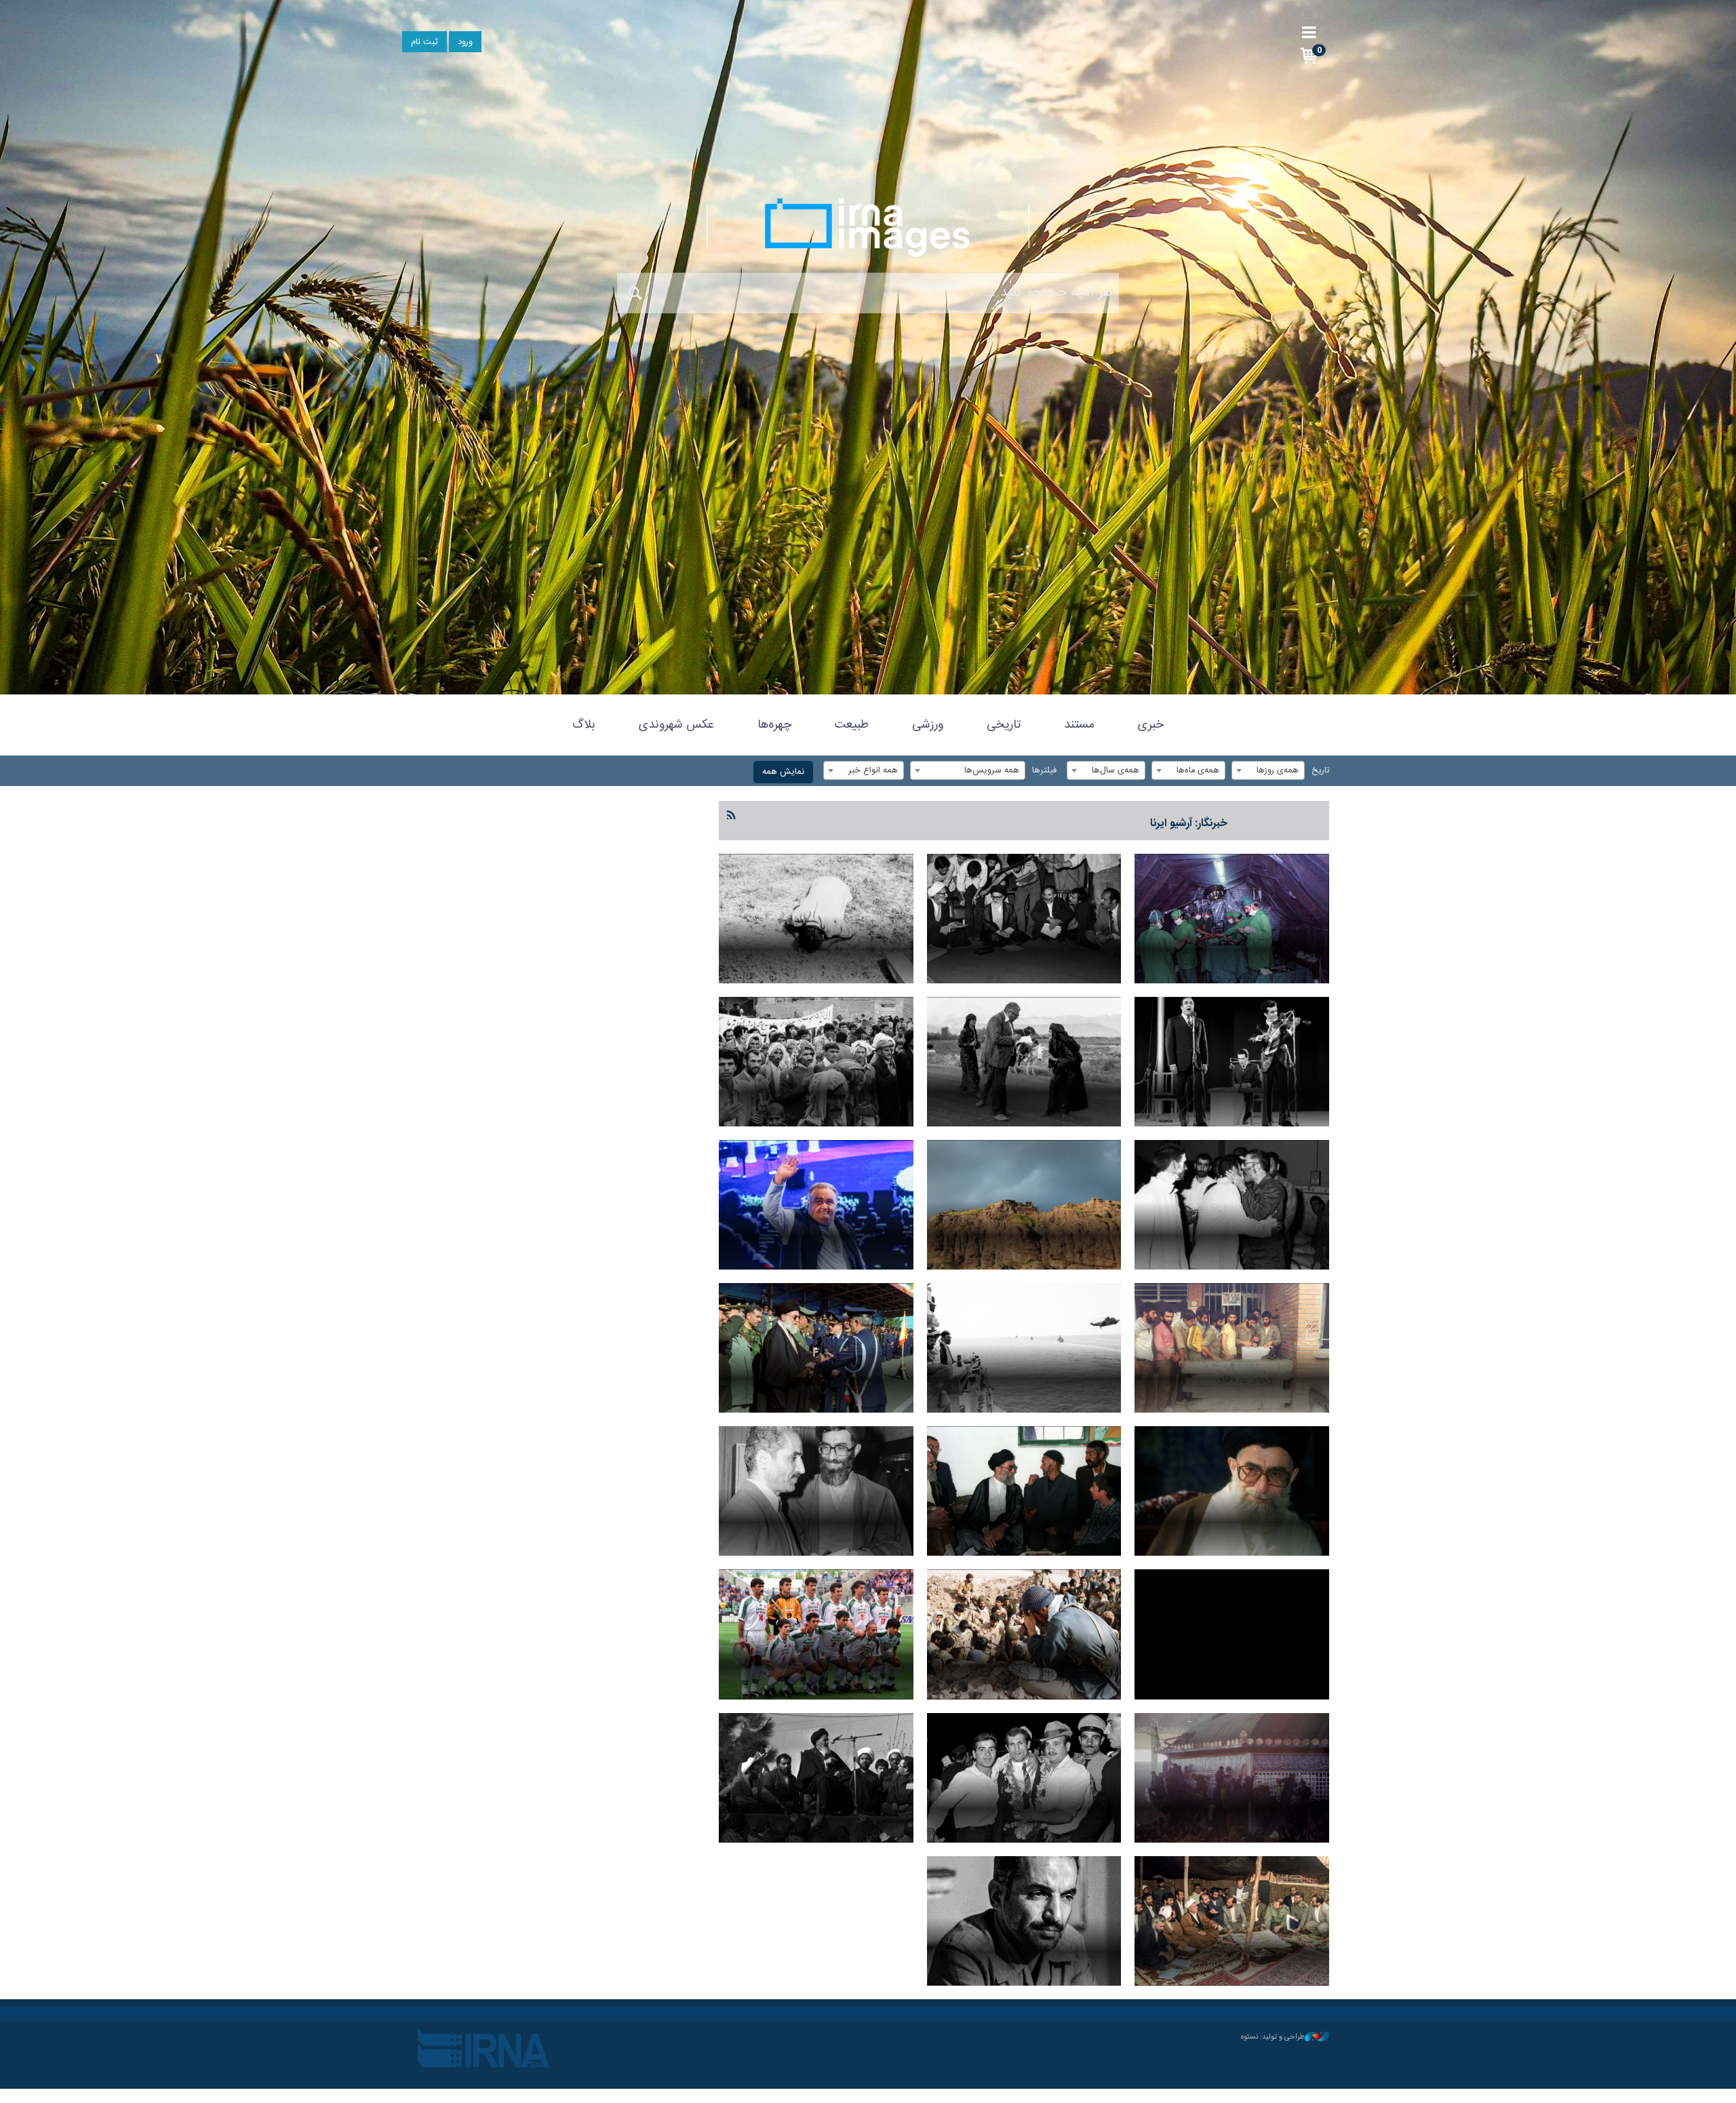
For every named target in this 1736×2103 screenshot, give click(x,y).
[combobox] (1268, 770)
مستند (1079, 725)
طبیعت (852, 725)
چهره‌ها (774, 725)
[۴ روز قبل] (1024, 919)
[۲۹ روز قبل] (816, 1205)
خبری (1151, 725)
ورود (465, 42)
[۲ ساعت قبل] (1232, 919)
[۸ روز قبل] (1232, 1062)
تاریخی (1004, 725)
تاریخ (1320, 771)
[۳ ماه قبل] (1024, 1778)
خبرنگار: (1189, 824)
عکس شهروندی (676, 725)
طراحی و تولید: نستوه (1273, 2037)
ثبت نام (425, 42)
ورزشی (928, 725)
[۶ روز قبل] (816, 919)
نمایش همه (783, 772)
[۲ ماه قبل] (1024, 1634)
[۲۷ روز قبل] (1024, 1205)
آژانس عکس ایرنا (868, 227)
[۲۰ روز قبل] (816, 1062)
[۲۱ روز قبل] (1232, 1205)
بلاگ (584, 725)
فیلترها (1044, 771)
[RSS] (732, 816)
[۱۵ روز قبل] (1024, 1062)
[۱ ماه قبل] (1024, 1348)
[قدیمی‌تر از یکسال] (816, 1778)
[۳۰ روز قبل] (1232, 1348)
